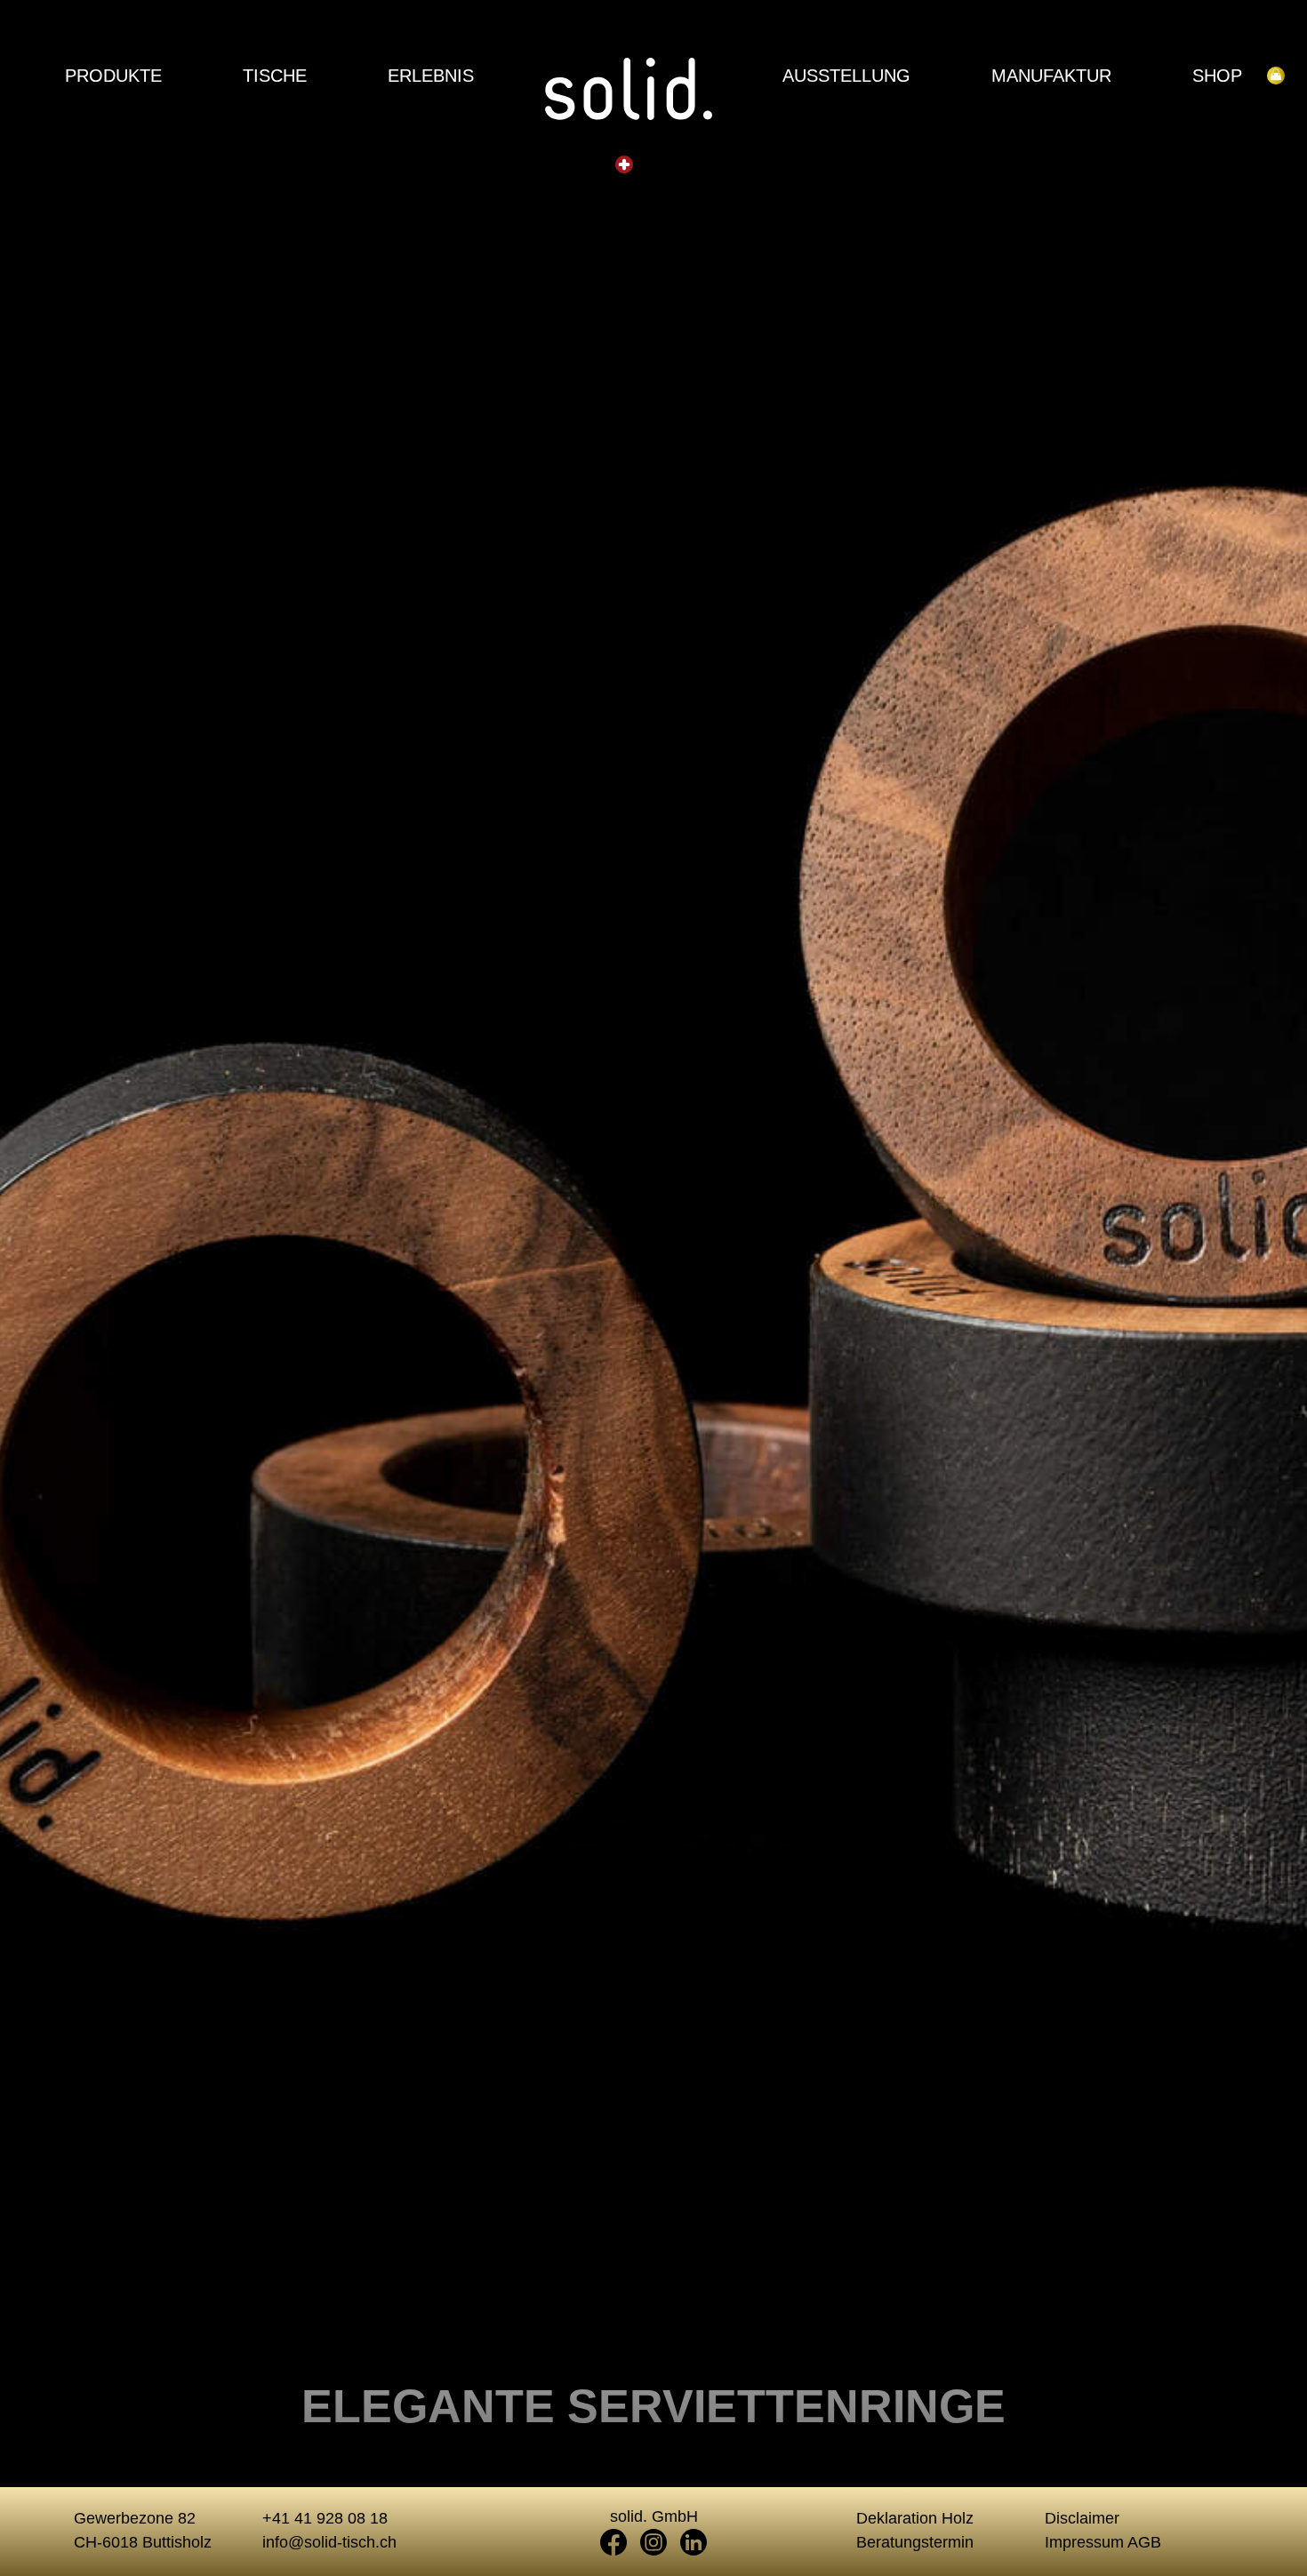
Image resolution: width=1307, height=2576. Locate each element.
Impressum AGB (1103, 2542)
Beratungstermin (915, 2542)
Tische (275, 76)
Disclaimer (1082, 2518)
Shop (1217, 76)
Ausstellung (846, 76)
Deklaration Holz (915, 2518)
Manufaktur (1051, 76)
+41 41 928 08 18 (325, 2518)
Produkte (113, 76)
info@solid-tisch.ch (329, 2542)
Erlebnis (431, 76)
